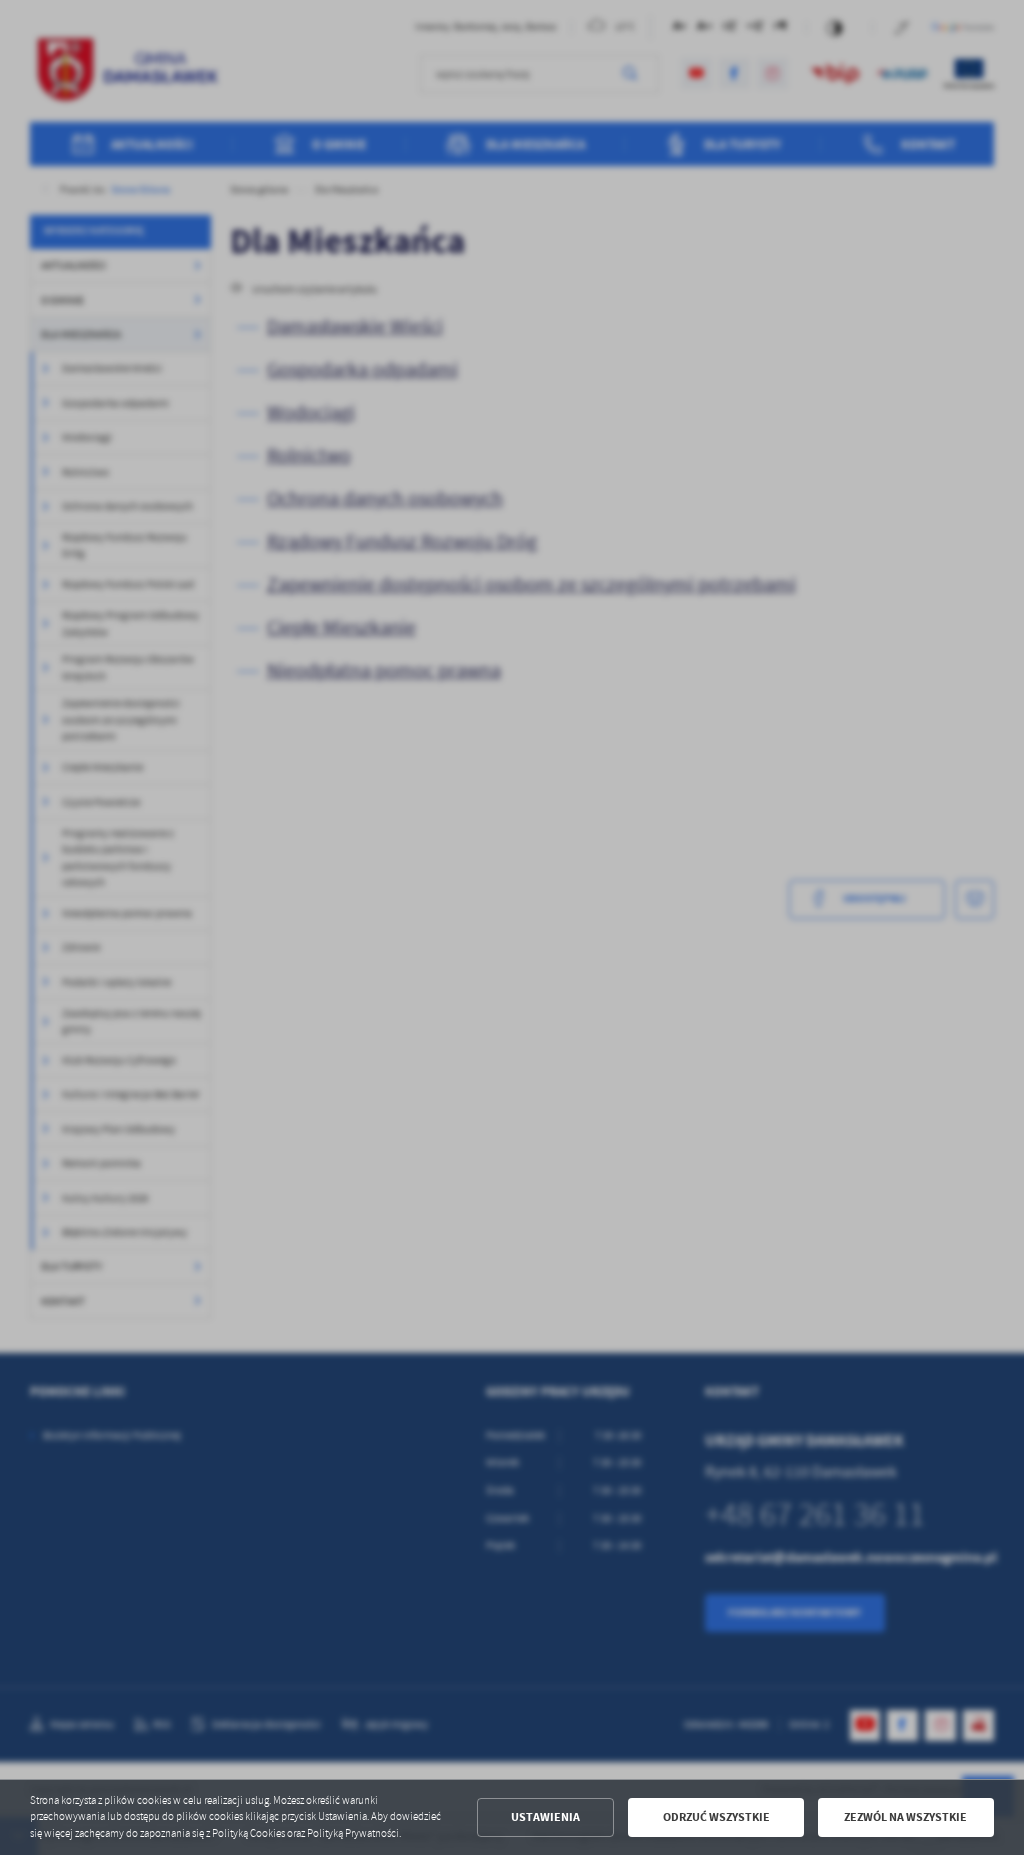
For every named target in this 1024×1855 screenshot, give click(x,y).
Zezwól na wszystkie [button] (905, 1817)
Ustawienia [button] (545, 1817)
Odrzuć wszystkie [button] (716, 1817)
